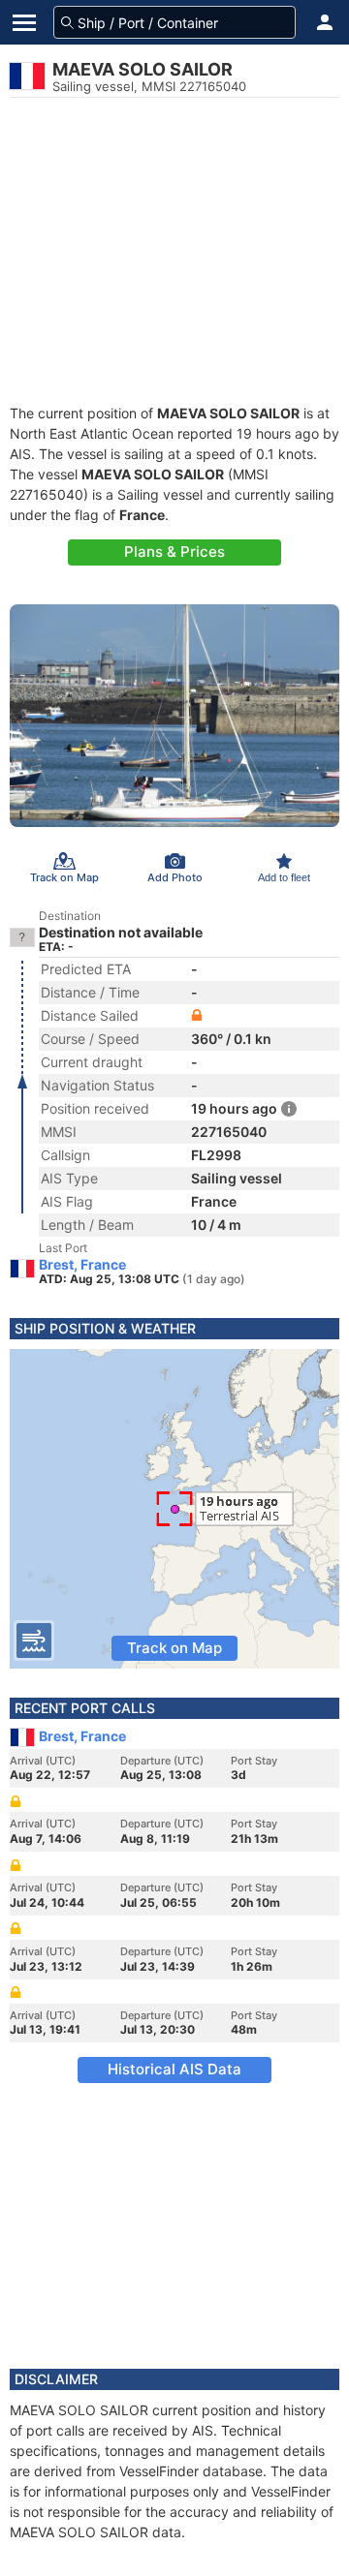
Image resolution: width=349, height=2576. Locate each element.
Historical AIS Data (174, 2069)
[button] (325, 22)
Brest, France (82, 1265)
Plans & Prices (174, 552)
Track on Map (174, 1648)
